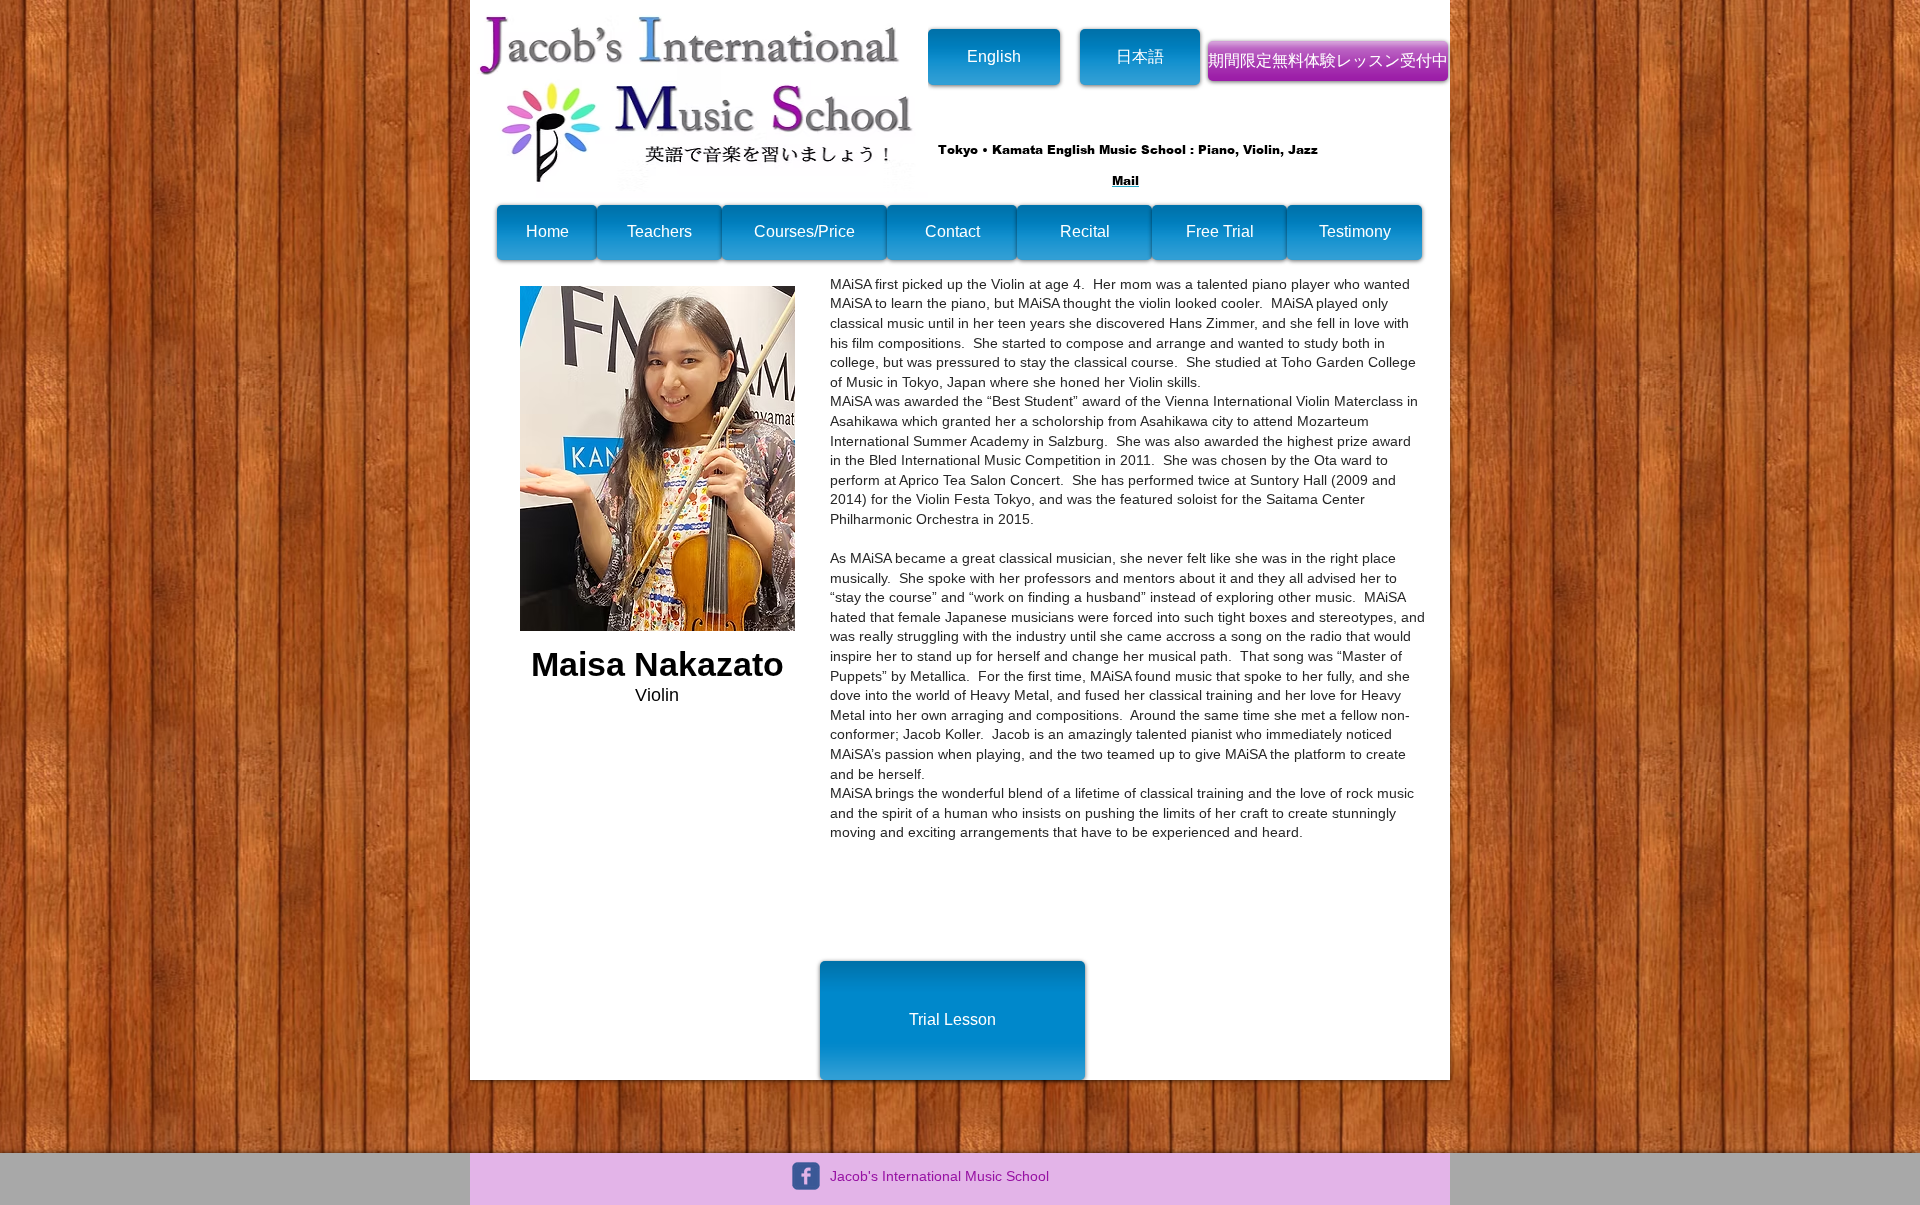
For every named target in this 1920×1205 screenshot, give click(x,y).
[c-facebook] (806, 1176)
